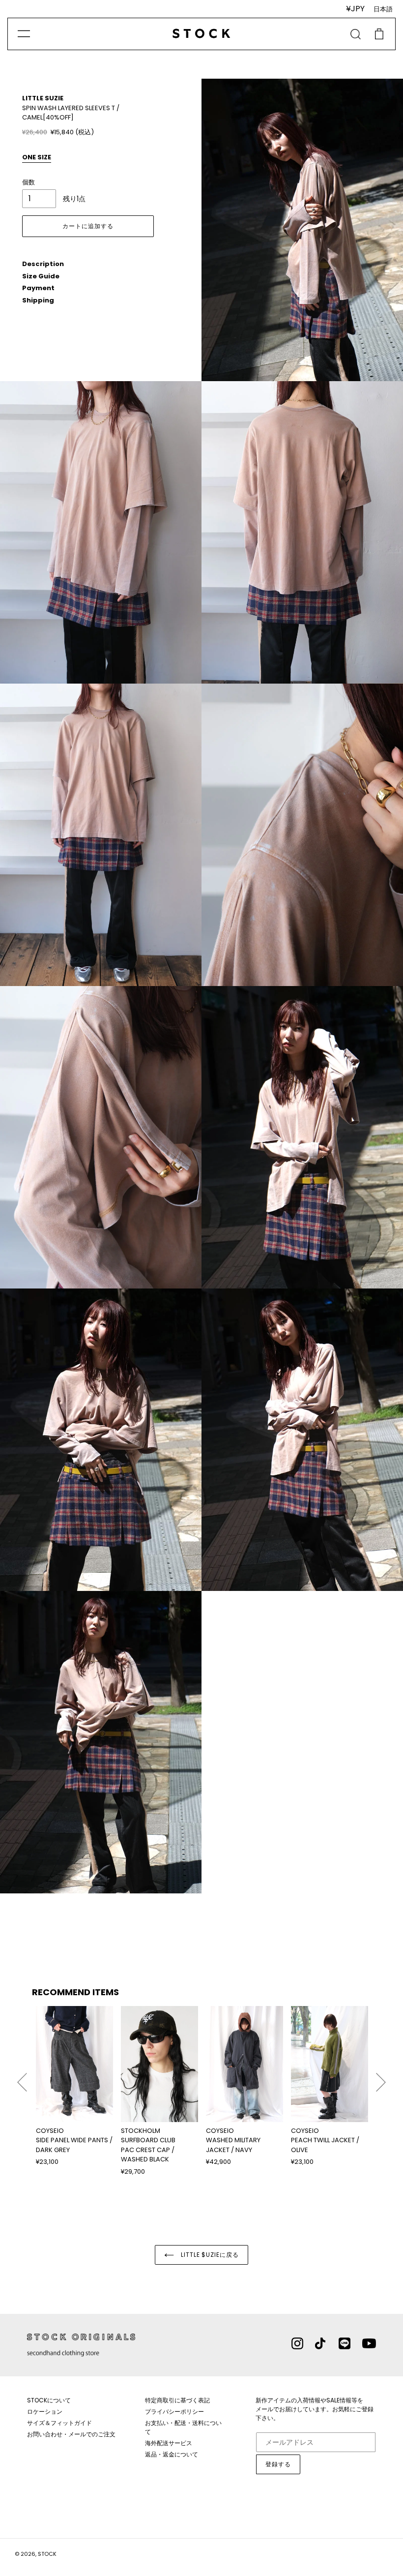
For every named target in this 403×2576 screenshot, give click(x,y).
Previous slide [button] (22, 2078)
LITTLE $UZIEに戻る (209, 2255)
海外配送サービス (169, 2443)
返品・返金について (172, 2454)
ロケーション (45, 2411)
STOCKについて (49, 2400)
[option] (74, 2086)
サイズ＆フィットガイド (59, 2423)
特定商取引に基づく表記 (177, 2400)
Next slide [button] (381, 2078)
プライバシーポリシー (174, 2411)
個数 (29, 182)
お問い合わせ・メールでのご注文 (71, 2434)
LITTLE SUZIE (43, 98)
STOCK (47, 2554)
